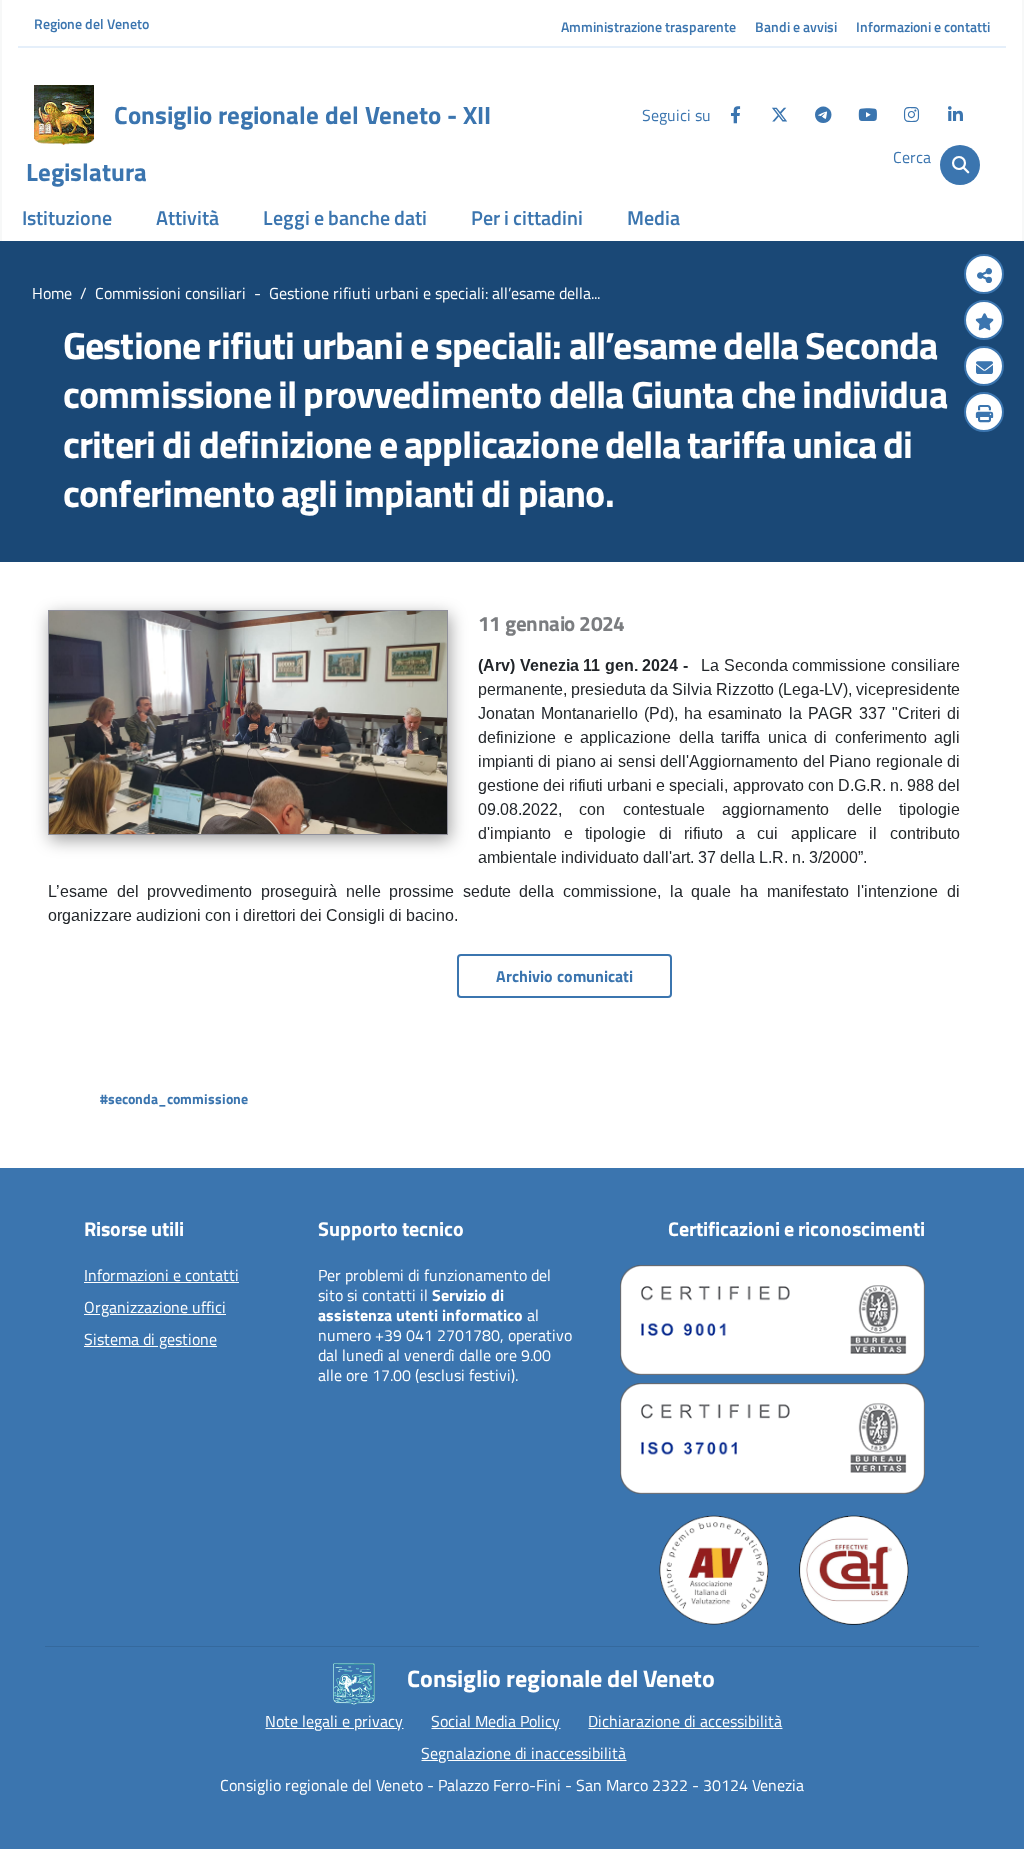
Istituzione (67, 217)
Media (653, 217)
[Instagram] (911, 115)
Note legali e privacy (334, 1721)
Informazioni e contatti (923, 26)
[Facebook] (735, 115)
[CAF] (854, 1570)
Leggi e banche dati (345, 217)
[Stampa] (984, 414)
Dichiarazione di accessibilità (685, 1721)
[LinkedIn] (955, 115)
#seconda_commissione (174, 1098)
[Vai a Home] (64, 115)
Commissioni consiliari (170, 293)
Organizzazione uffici (155, 1308)
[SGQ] (772, 1320)
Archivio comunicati (564, 976)
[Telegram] (823, 115)
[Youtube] (867, 115)
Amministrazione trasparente (648, 26)
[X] (779, 115)
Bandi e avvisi (796, 26)
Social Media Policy (495, 1721)
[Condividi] (984, 276)
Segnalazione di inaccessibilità (523, 1753)
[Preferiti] (984, 322)
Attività (187, 217)
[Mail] (984, 368)
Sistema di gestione (150, 1340)
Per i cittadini (527, 217)
